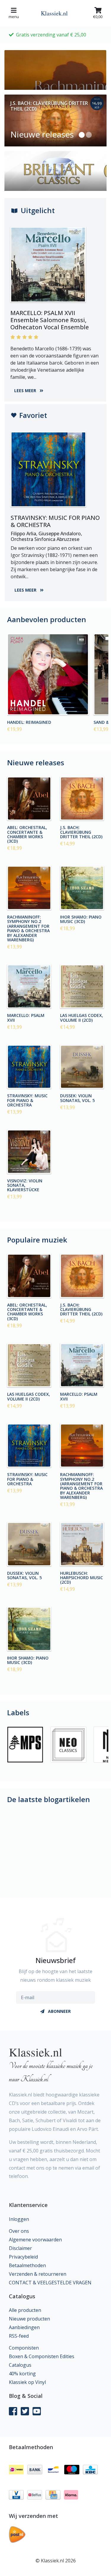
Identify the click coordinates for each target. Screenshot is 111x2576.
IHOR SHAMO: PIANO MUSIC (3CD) (81, 919)
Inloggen (19, 2219)
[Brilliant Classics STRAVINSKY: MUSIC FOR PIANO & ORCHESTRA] (29, 1067)
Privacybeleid (23, 2257)
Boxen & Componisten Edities (42, 2356)
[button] (82, 135)
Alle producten (25, 2310)
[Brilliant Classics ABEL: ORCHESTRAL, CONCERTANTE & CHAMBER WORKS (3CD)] (29, 799)
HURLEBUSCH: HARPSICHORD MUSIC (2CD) (82, 1577)
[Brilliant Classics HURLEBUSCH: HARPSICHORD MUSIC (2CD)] (82, 1544)
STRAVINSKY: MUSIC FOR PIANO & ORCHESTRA (27, 1100)
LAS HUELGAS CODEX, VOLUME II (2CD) (82, 1017)
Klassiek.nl (54, 13)
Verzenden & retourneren (38, 2274)
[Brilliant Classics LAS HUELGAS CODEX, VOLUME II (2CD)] (82, 987)
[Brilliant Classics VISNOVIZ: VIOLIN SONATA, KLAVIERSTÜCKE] (29, 1152)
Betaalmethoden (27, 2265)
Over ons (19, 2231)
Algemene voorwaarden (35, 2240)
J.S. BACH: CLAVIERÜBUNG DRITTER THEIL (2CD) (81, 832)
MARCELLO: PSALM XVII (26, 1017)
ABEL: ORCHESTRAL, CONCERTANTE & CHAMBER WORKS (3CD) (27, 834)
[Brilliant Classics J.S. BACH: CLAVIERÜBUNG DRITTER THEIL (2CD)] (82, 799)
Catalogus (20, 2365)
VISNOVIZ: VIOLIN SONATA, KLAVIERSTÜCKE (25, 1185)
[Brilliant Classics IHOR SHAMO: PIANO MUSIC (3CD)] (82, 888)
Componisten (24, 2348)
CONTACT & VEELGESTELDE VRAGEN (50, 2283)
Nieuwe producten (29, 2319)
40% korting (22, 2374)
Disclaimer (20, 2248)
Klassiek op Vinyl (27, 2382)
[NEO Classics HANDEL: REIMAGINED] (48, 674)
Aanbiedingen (24, 2327)
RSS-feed (19, 2336)
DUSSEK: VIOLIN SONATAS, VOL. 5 (77, 1098)
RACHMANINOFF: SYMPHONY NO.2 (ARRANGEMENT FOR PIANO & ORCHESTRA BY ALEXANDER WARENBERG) (28, 928)
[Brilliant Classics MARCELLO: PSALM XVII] (29, 987)
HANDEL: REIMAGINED (29, 722)
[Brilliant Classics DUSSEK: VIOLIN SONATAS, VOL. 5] (82, 1067)
